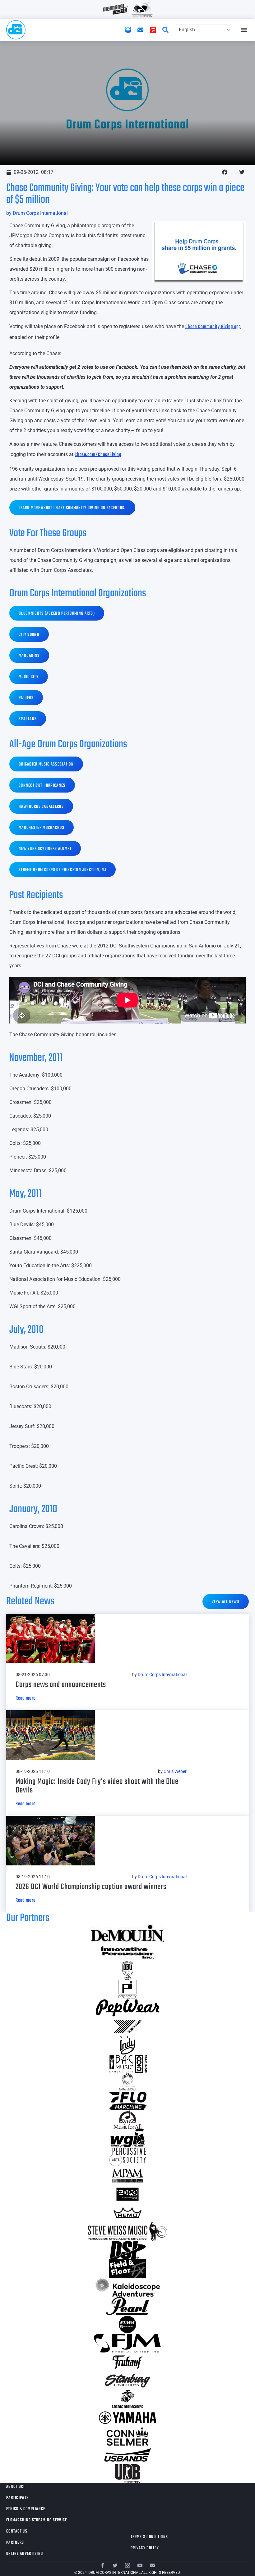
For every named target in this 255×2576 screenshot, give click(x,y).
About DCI (16, 2487)
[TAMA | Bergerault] (127, 2325)
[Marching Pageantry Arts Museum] (127, 2176)
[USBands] (127, 2455)
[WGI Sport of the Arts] (127, 2138)
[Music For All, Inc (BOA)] (127, 2120)
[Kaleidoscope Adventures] (127, 2287)
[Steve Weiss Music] (127, 2231)
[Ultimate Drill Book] (127, 2474)
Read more (25, 1698)
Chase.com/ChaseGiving (98, 455)
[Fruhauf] (127, 2362)
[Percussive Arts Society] (127, 2157)
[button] (244, 30)
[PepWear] (127, 2008)
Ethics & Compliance (26, 2509)
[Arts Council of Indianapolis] (127, 2082)
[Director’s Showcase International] (127, 2250)
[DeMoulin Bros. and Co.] (127, 1933)
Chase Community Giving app (213, 327)
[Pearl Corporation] (127, 2306)
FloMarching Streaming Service (37, 2520)
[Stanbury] (127, 2380)
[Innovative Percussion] (127, 1952)
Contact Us (17, 2531)
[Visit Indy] (127, 2045)
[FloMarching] (127, 2101)
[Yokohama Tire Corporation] (127, 2027)
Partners (15, 2543)
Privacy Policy (145, 2548)
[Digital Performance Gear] (127, 2194)
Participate (17, 2498)
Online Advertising (25, 2554)
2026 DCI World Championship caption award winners (91, 1887)
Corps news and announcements (61, 1685)
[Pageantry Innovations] (127, 1989)
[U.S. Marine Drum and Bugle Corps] (127, 2399)
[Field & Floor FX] (127, 2269)
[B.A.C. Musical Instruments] (127, 2064)
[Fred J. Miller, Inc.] (127, 2343)
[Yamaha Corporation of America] (127, 2418)
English (187, 30)
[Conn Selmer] (127, 2436)
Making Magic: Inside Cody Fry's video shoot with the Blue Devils (97, 1786)
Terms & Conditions (149, 2537)
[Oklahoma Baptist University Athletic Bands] (127, 1971)
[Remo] (127, 2213)
